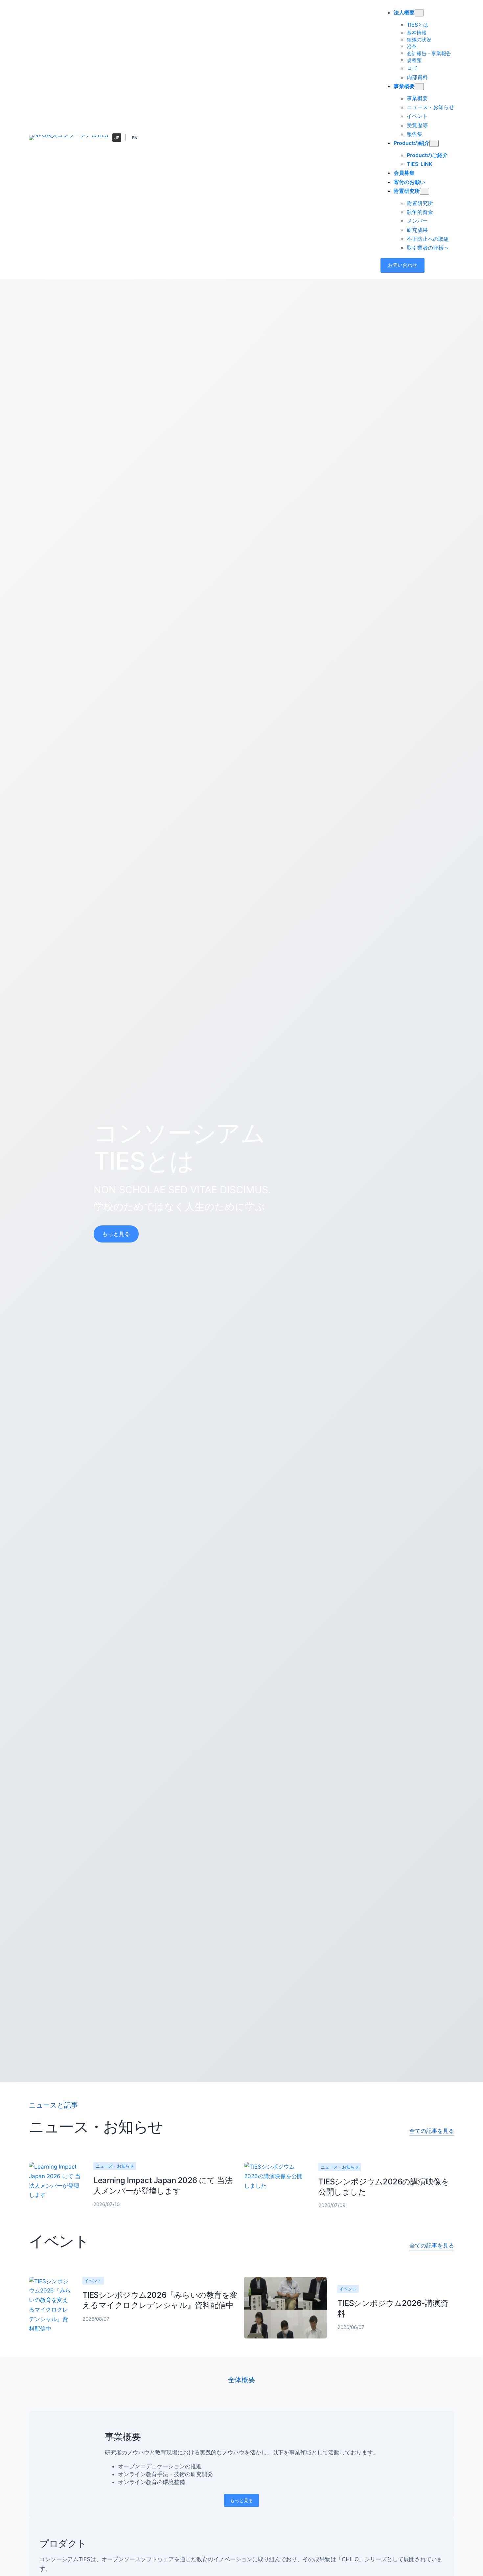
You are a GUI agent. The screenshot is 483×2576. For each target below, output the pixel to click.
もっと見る (116, 1234)
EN (135, 138)
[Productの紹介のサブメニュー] (434, 143)
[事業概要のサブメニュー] (419, 87)
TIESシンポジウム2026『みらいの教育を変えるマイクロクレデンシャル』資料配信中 (160, 2300)
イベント (93, 2281)
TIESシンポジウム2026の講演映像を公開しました (384, 2187)
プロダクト (63, 2543)
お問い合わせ (402, 265)
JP (117, 138)
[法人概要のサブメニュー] (419, 13)
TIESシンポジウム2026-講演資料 (393, 2308)
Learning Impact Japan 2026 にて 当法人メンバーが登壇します (163, 2185)
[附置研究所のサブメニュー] (425, 191)
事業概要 (123, 2437)
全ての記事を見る (432, 2131)
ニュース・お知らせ (115, 2166)
